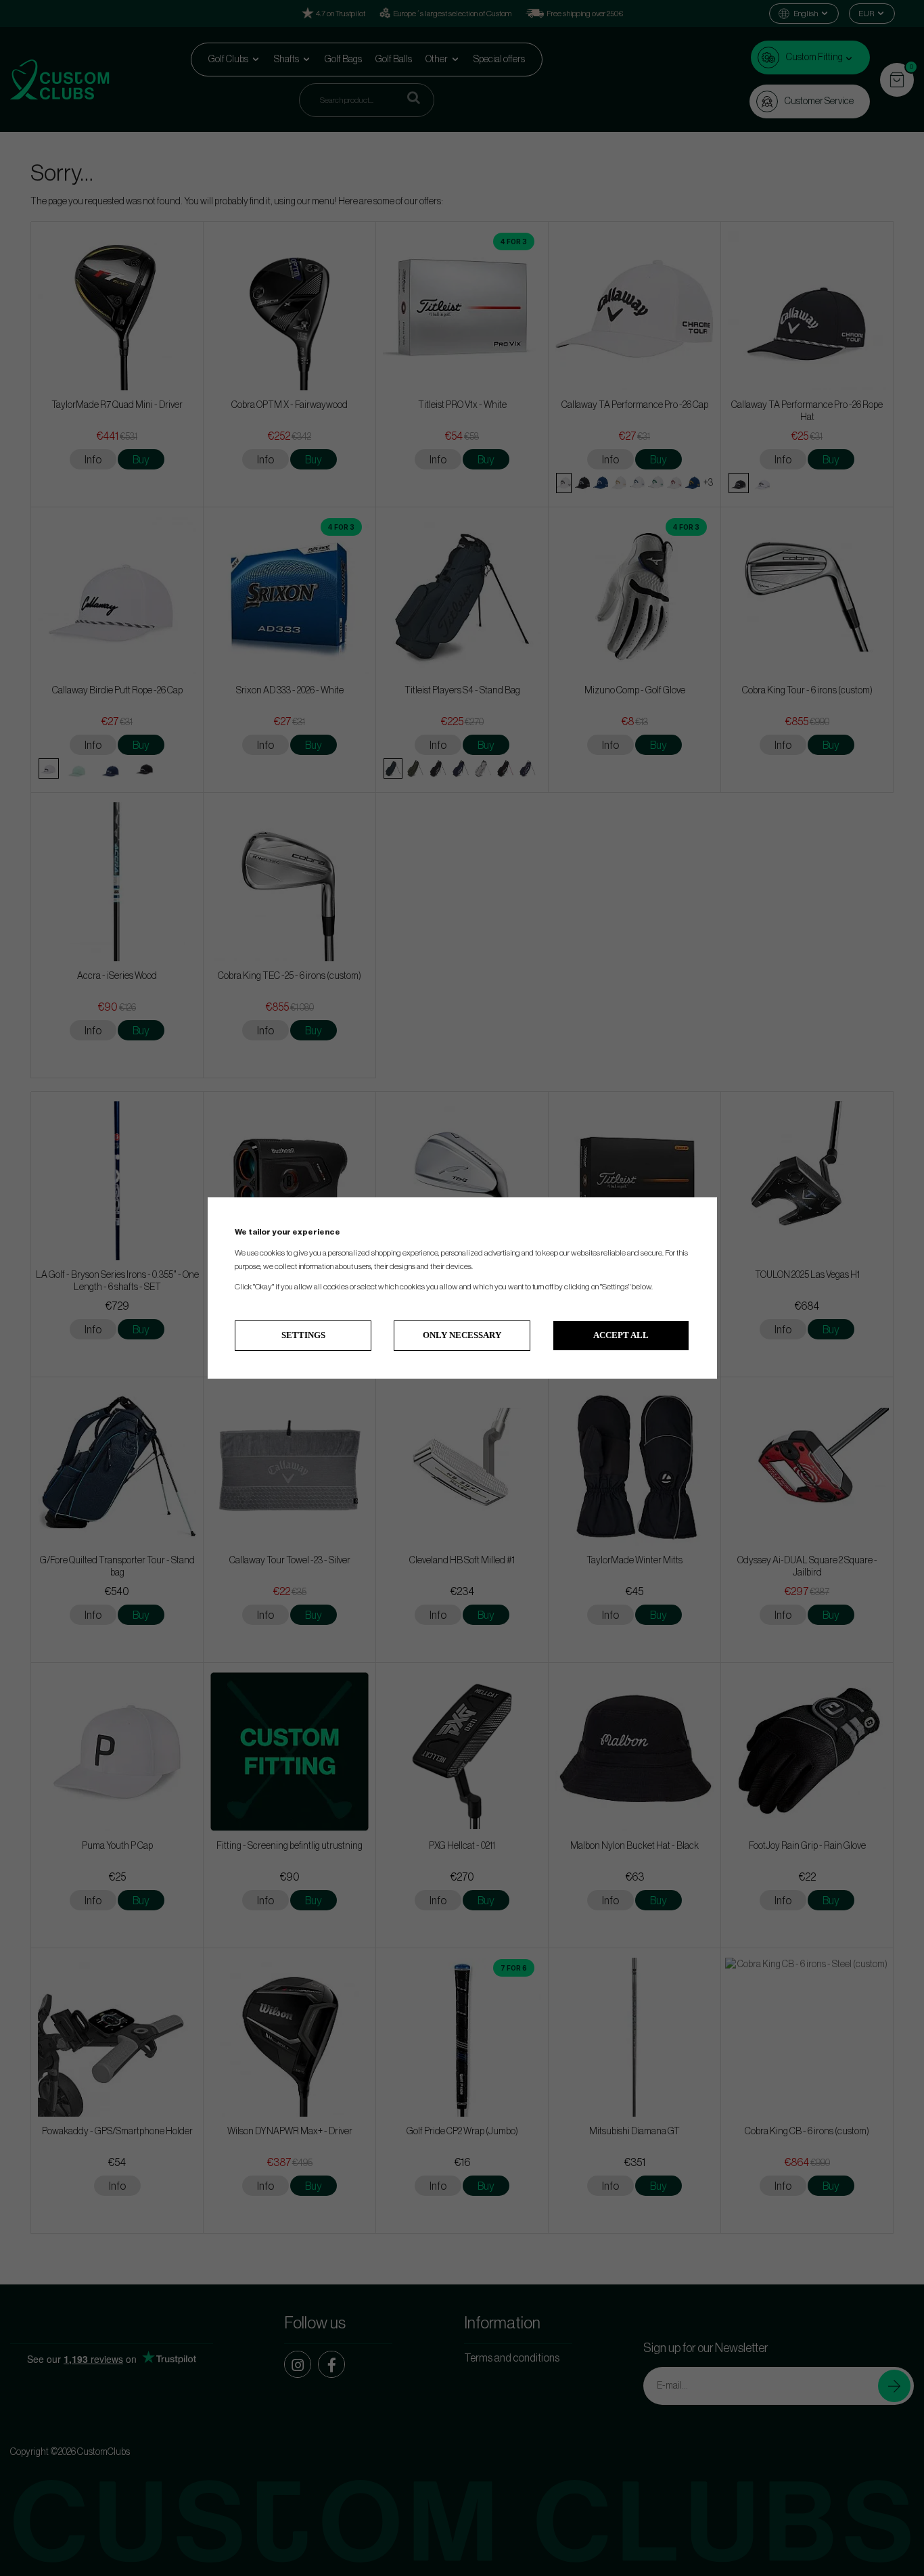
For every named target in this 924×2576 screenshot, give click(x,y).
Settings (303, 1335)
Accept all (621, 1335)
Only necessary (462, 1335)
